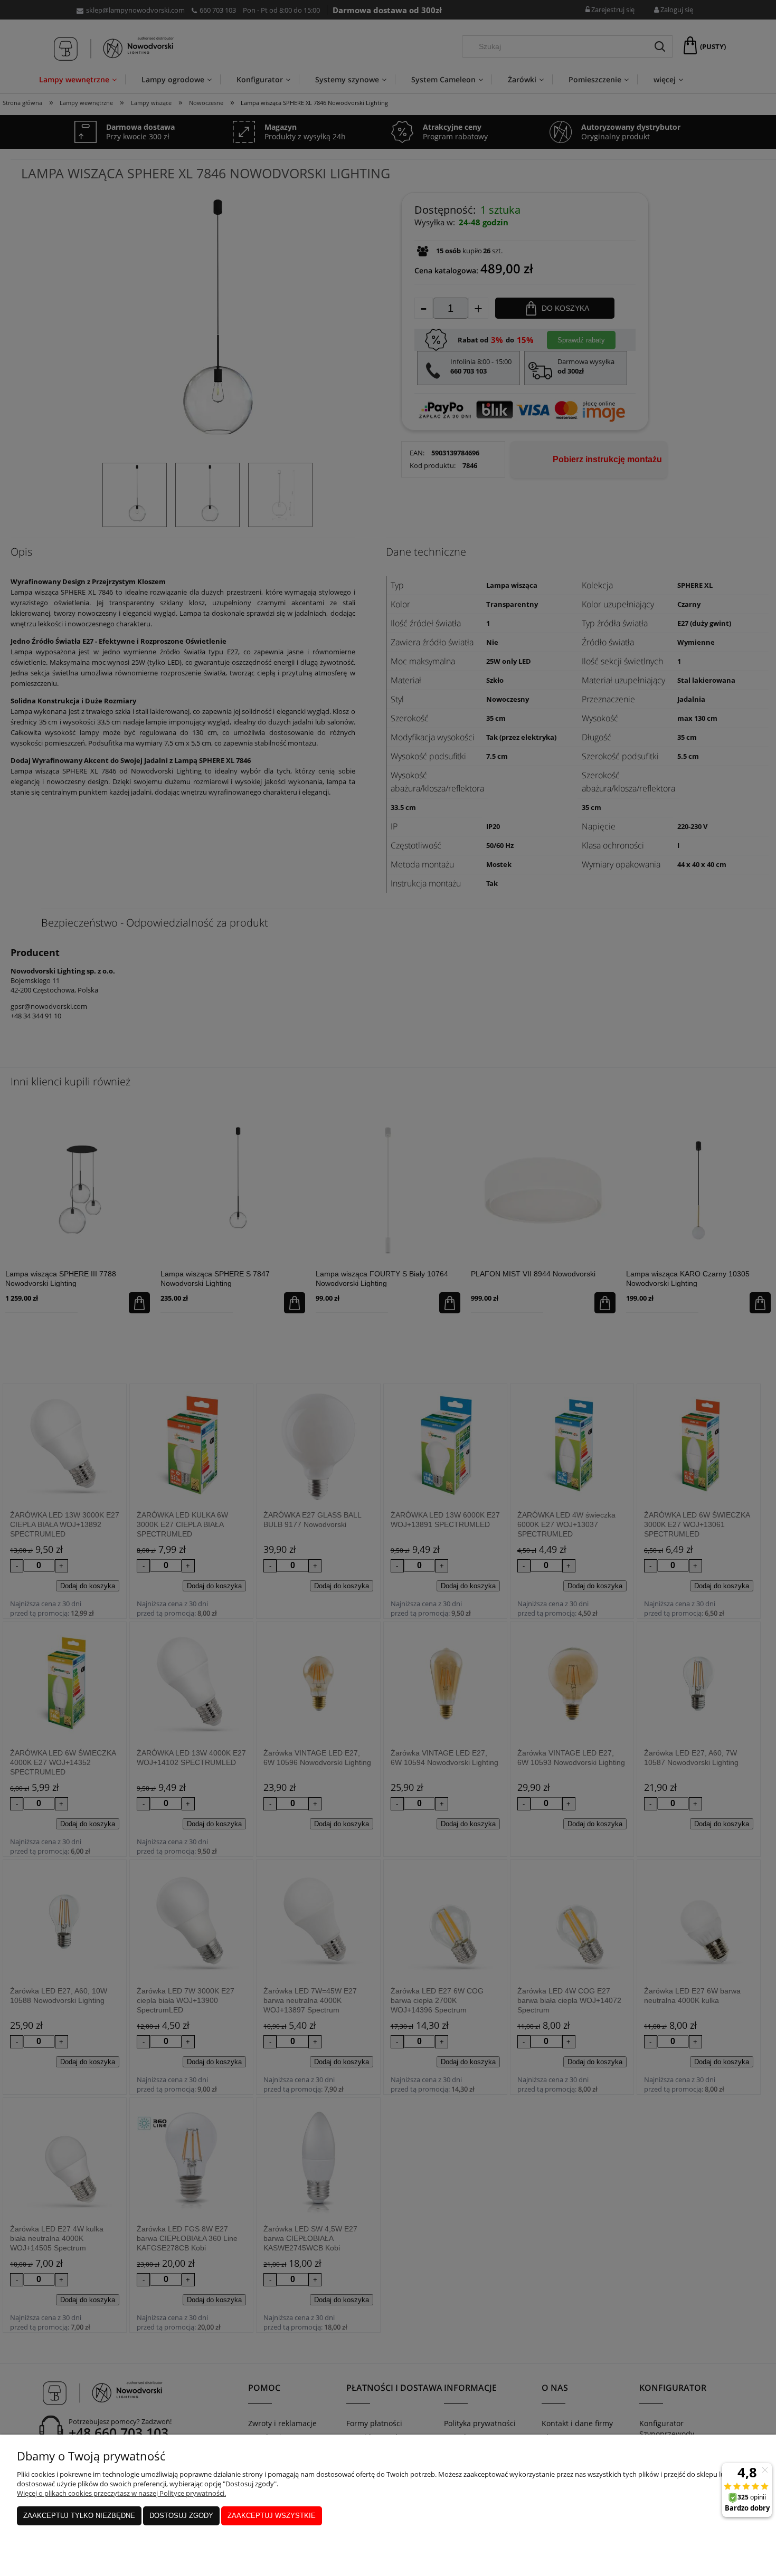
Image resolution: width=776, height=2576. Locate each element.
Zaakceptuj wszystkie (272, 2516)
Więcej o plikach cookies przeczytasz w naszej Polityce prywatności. (121, 2493)
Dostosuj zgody (181, 2516)
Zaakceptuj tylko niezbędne (79, 2516)
